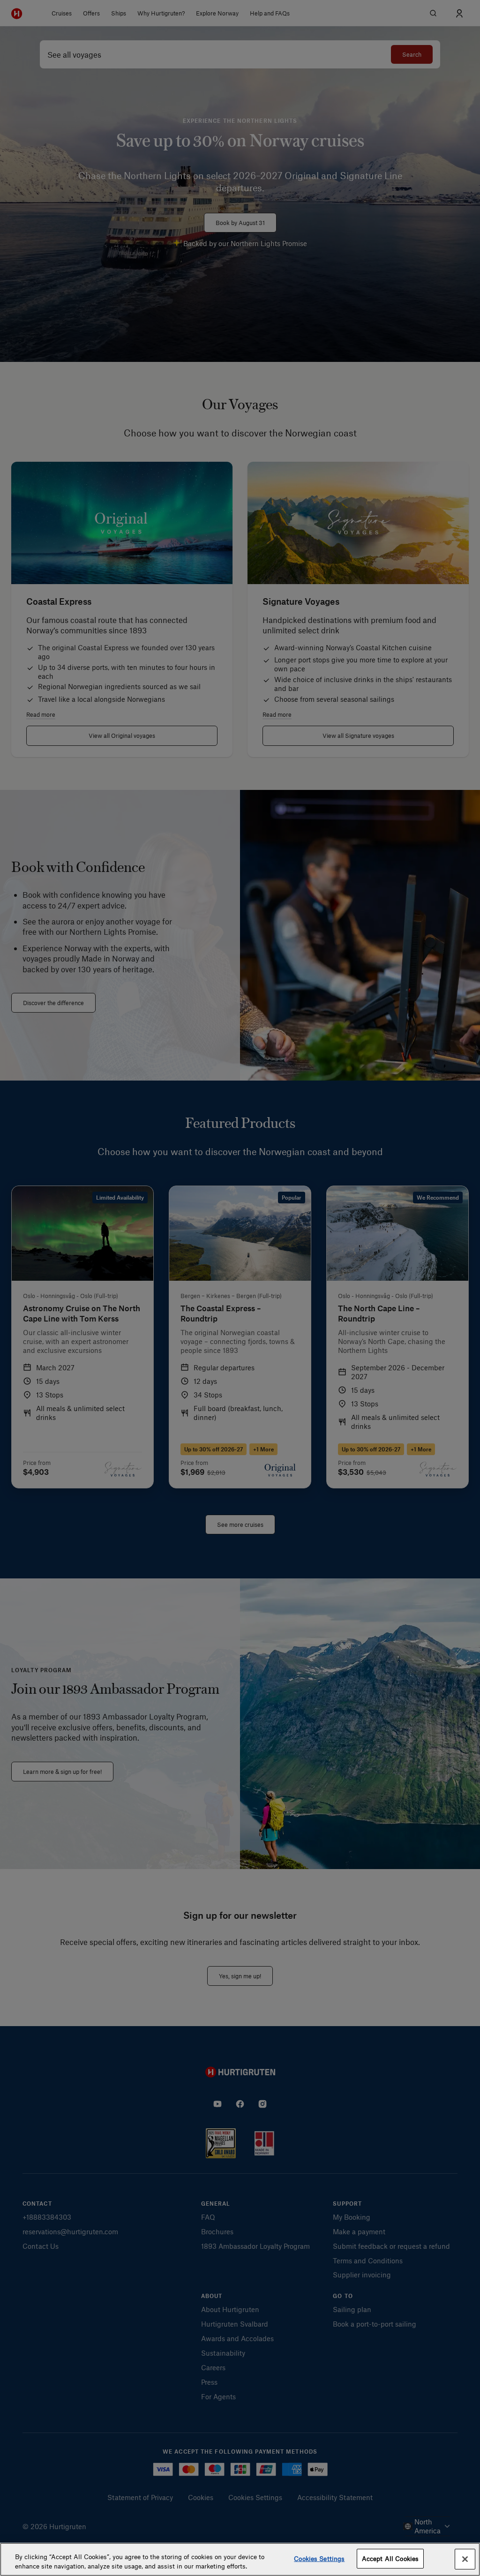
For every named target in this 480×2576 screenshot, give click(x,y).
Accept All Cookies (390, 2558)
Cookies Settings (319, 2558)
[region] (240, 2559)
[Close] (465, 2559)
